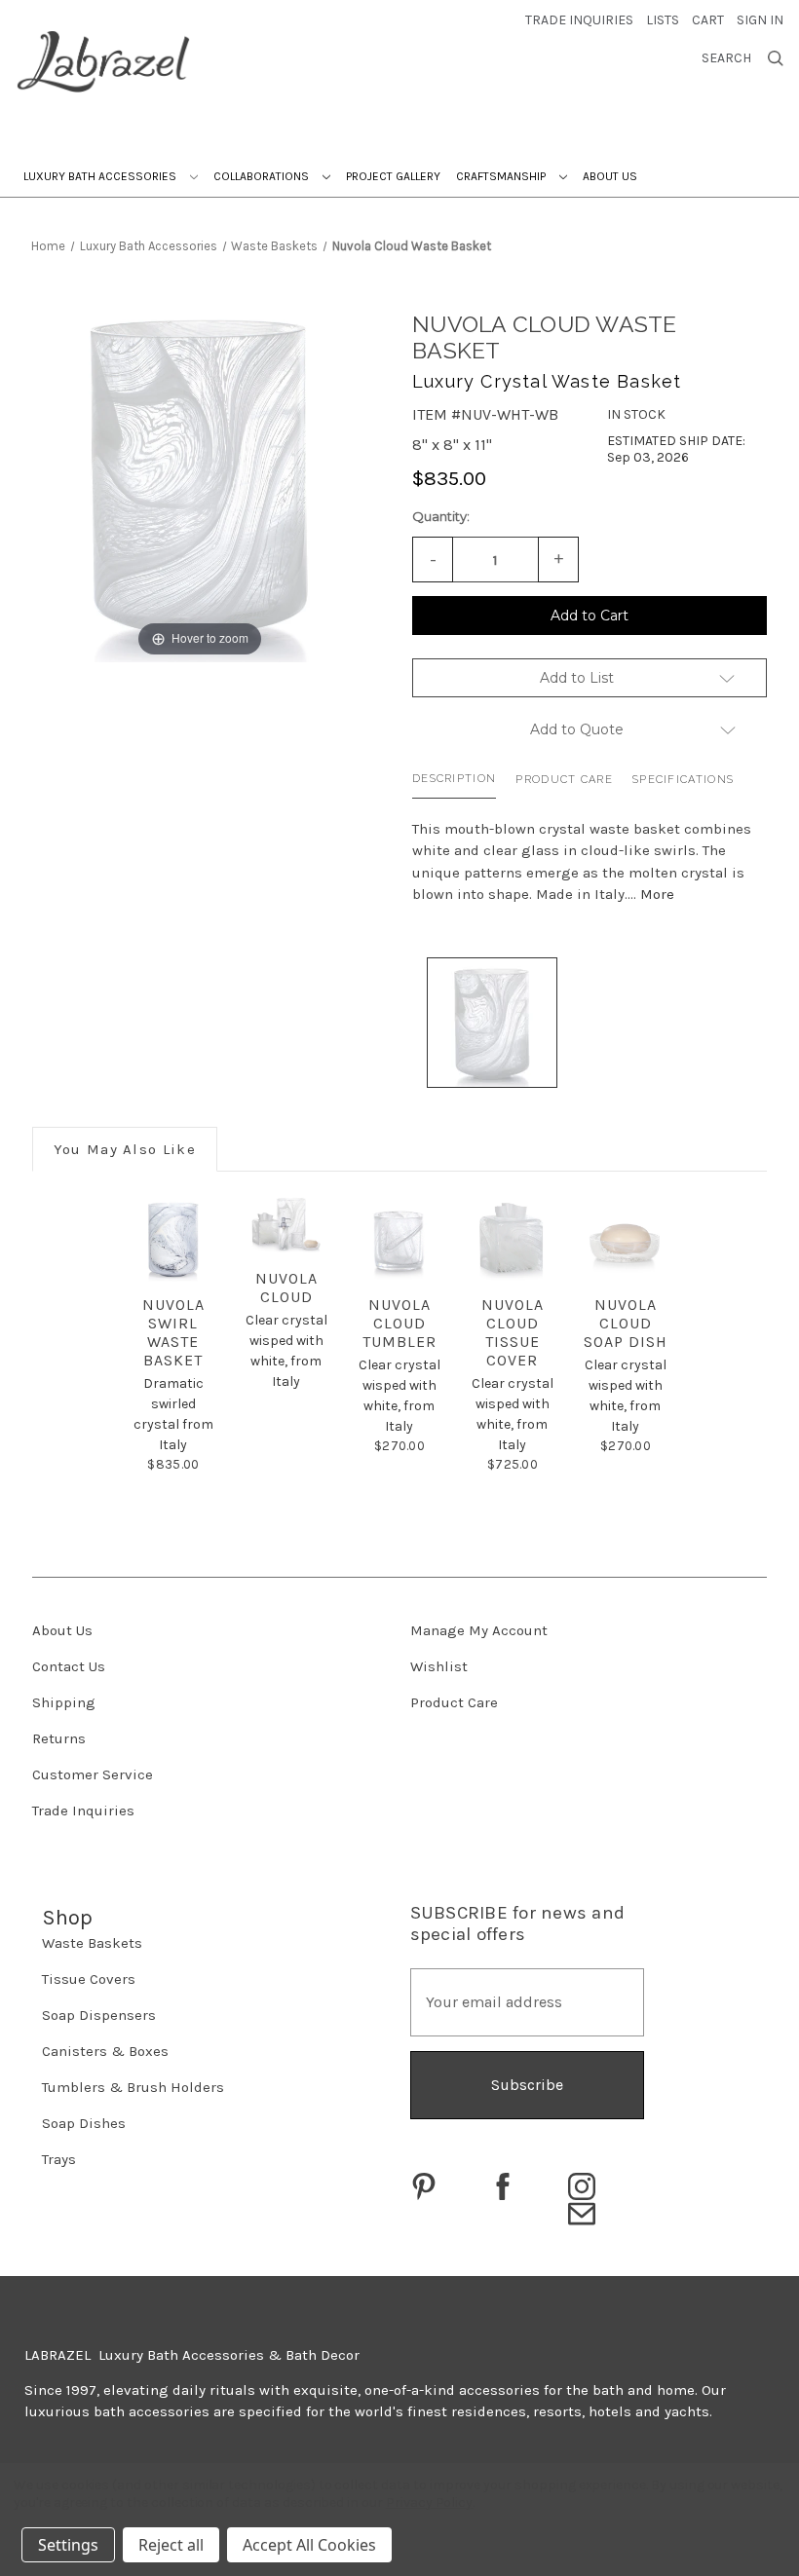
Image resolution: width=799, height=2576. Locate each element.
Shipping (64, 1702)
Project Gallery (393, 176)
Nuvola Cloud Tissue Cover (513, 1332)
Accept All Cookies (309, 2545)
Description (454, 779)
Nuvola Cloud (286, 1288)
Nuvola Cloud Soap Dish (626, 1323)
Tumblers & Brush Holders (133, 2087)
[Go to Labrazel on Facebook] (503, 2186)
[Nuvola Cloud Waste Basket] (492, 1023)
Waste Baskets (92, 1943)
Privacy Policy (429, 2502)
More (657, 894)
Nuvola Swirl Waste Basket (173, 1332)
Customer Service (93, 1774)
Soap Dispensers (99, 2015)
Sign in (760, 20)
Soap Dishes (84, 2123)
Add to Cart (590, 616)
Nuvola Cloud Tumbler (399, 1323)
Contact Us (69, 1666)
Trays (59, 2159)
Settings (68, 2545)
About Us (610, 176)
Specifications (683, 780)
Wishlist (439, 1666)
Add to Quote (577, 729)
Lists (663, 20)
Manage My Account (479, 1630)
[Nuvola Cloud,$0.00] (286, 1225)
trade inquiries (579, 20)
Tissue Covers (89, 1979)
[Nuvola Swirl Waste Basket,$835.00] (173, 1238)
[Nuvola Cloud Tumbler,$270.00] (399, 1238)
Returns (59, 1738)
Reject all (171, 2545)
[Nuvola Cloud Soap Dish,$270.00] (625, 1238)
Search (726, 58)
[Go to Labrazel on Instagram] (582, 2186)
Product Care (564, 780)
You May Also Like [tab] (125, 1149)
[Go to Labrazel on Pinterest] (424, 2186)
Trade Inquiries (83, 1811)
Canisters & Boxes (105, 2051)
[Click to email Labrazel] (582, 2214)
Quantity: (441, 516)
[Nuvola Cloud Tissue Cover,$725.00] (512, 1238)
